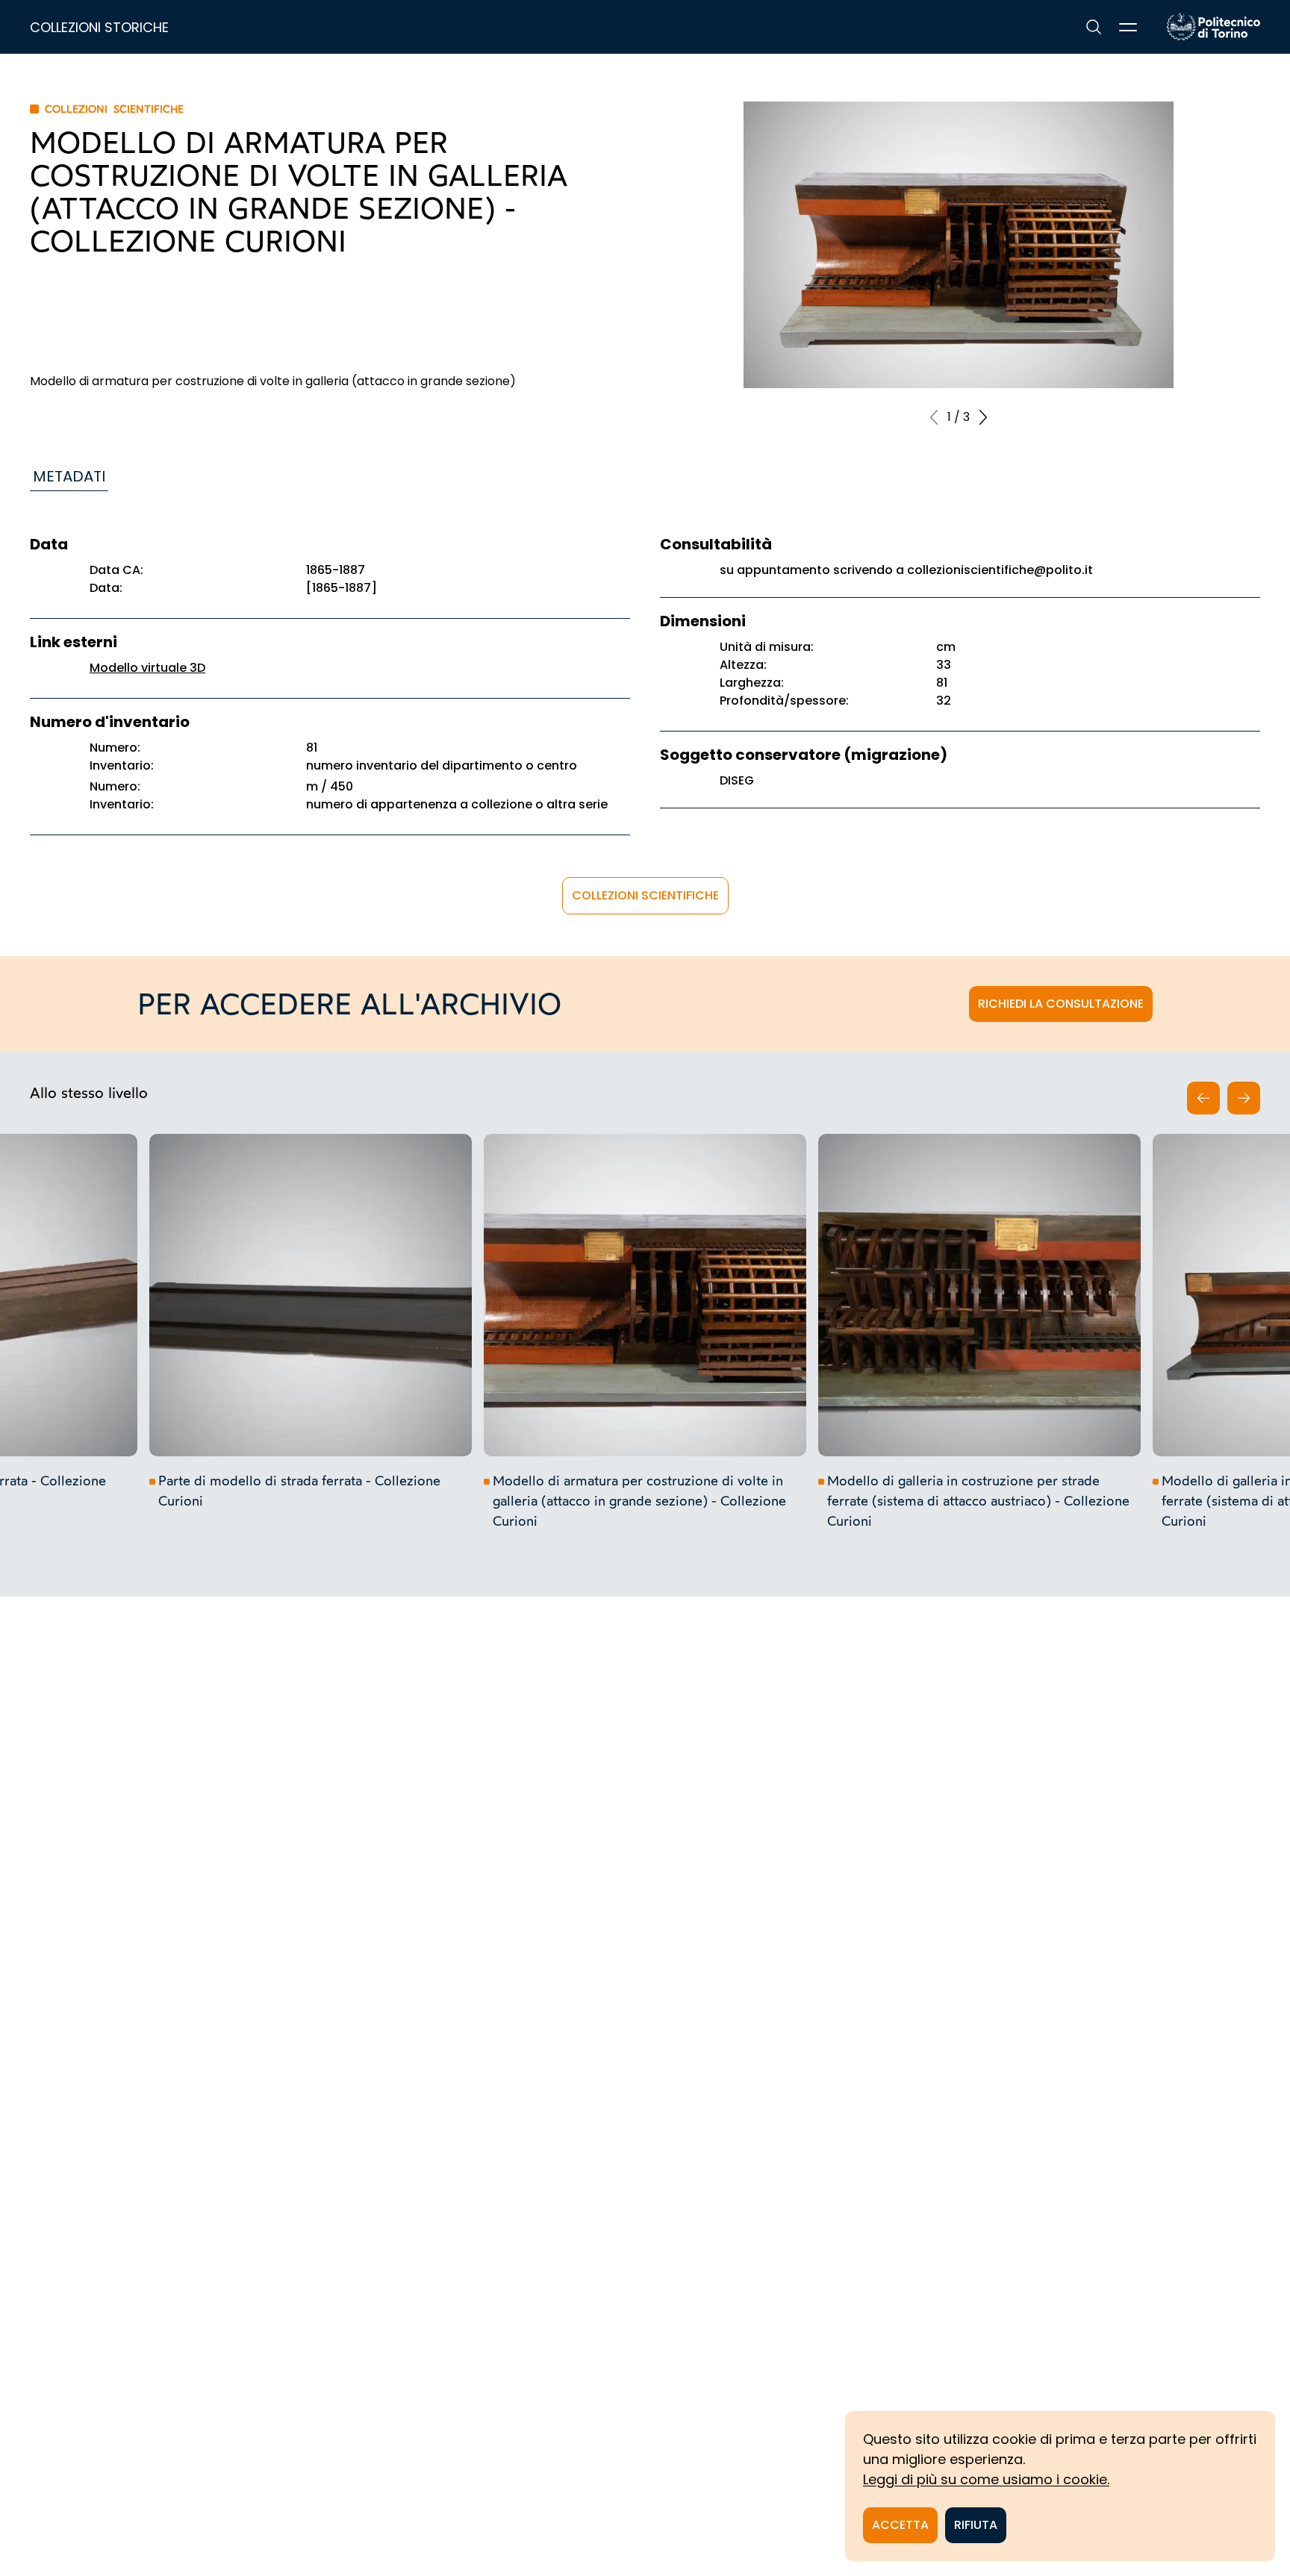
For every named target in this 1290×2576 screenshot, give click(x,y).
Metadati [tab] (69, 476)
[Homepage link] (1213, 27)
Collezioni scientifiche (645, 895)
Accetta (900, 2525)
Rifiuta (976, 2525)
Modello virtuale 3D (147, 668)
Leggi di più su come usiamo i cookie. (986, 2479)
